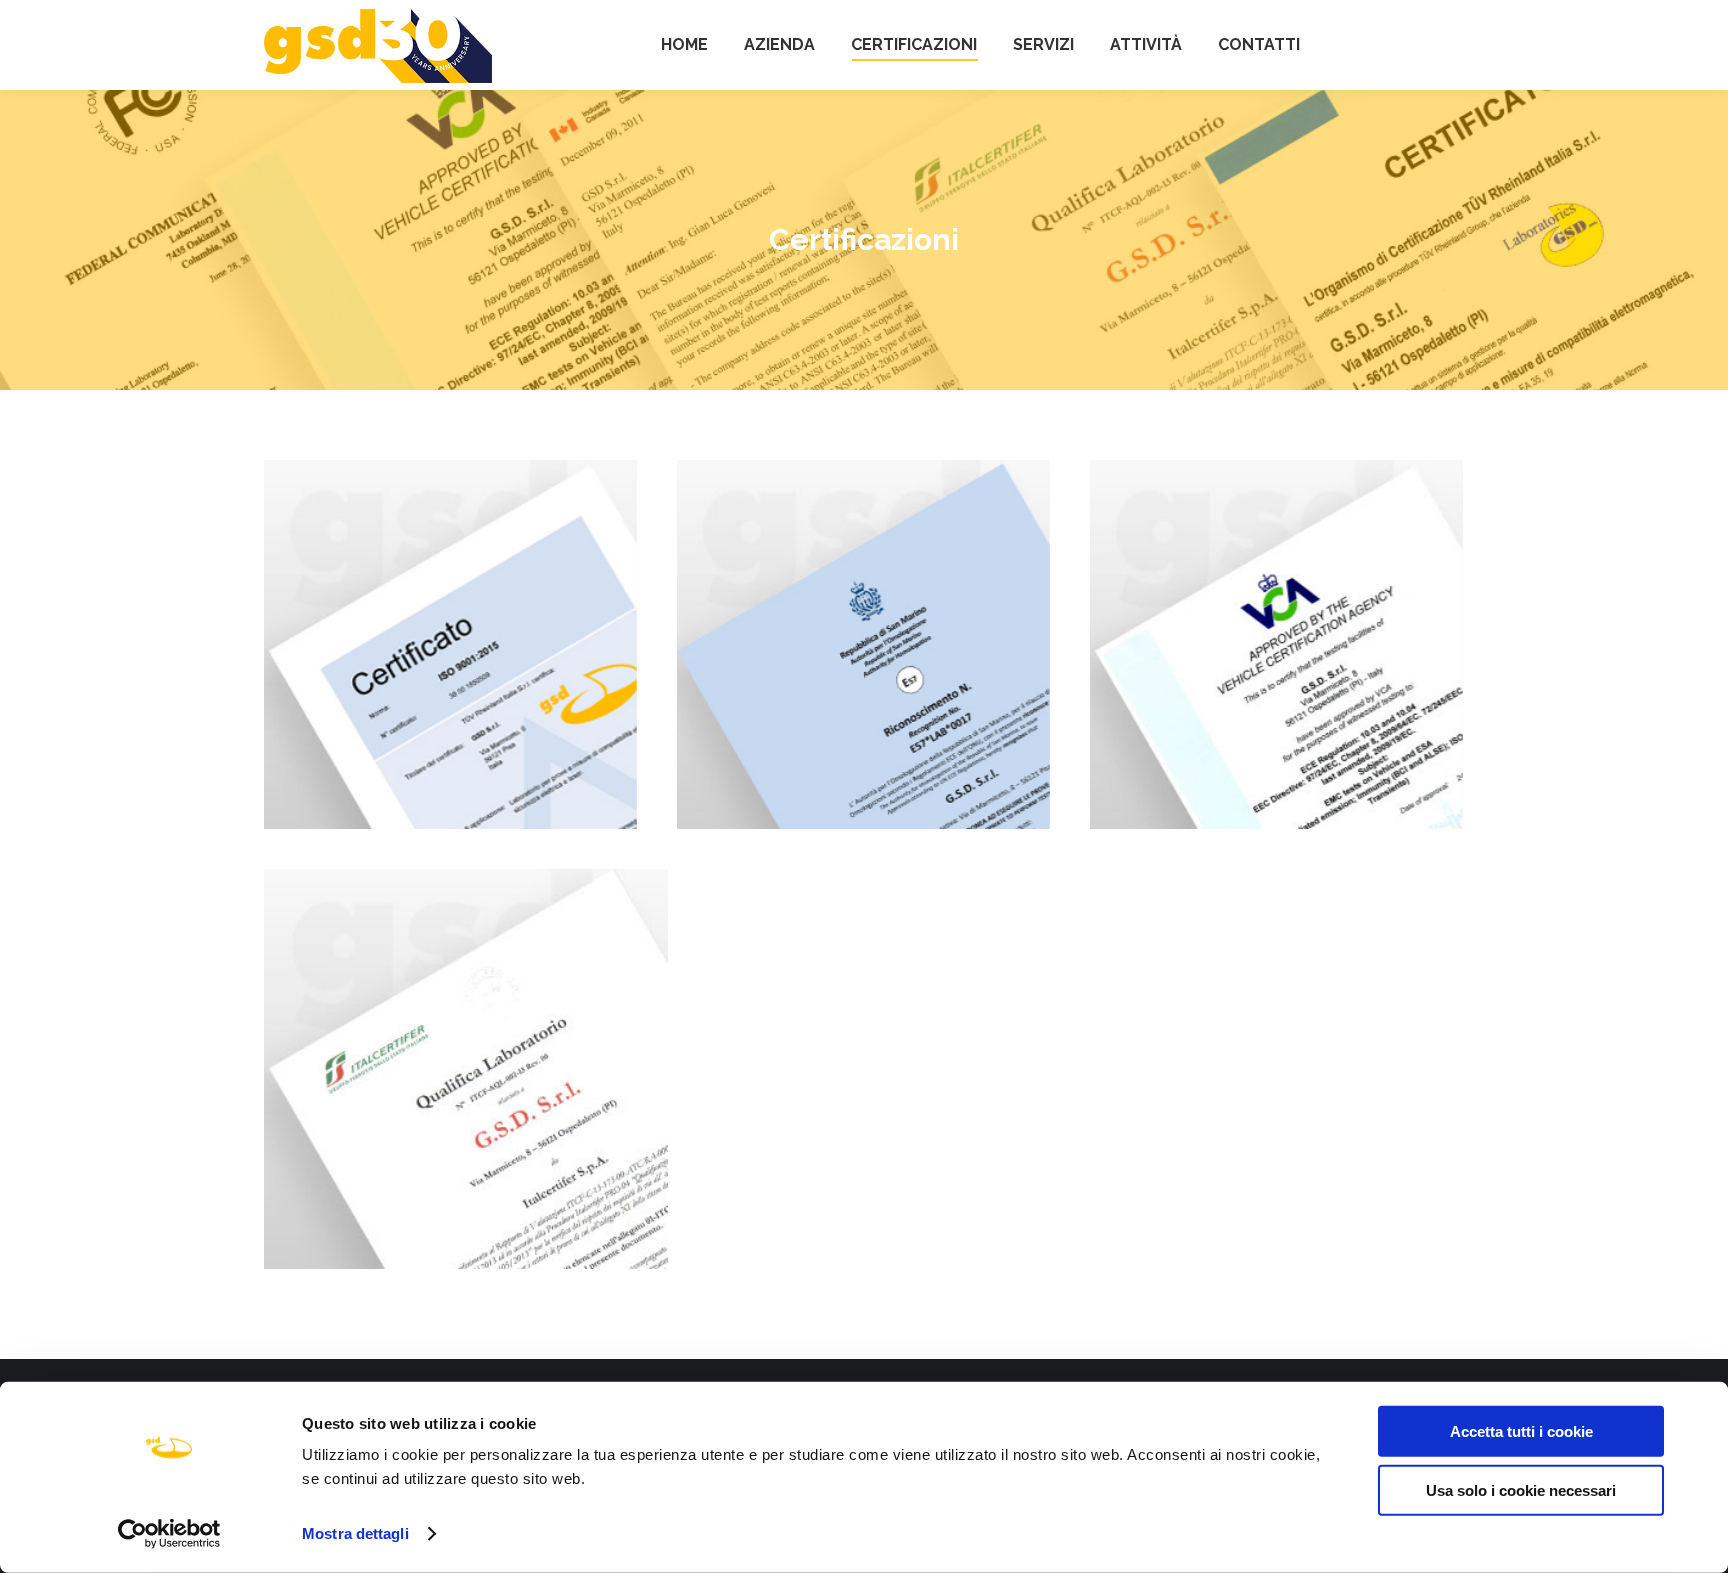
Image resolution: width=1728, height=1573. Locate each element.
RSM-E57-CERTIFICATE (863, 645)
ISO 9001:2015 (451, 645)
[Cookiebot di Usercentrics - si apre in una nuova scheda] (169, 1534)
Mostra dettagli (355, 1533)
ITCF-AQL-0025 (466, 1069)
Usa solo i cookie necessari (1521, 1489)
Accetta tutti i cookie (1521, 1431)
